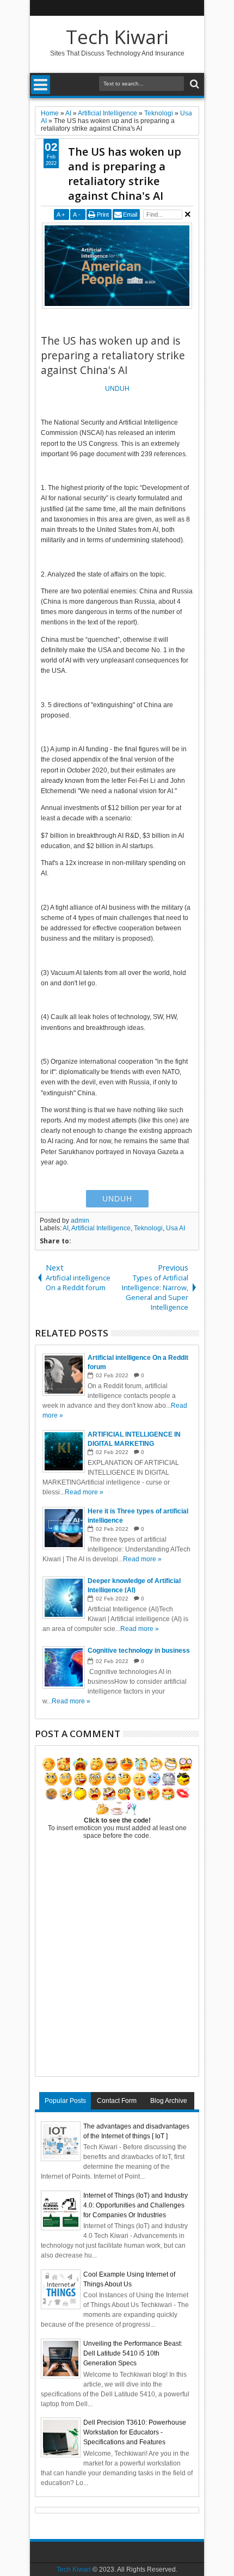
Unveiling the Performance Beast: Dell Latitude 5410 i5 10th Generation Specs (133, 2353)
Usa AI (175, 1228)
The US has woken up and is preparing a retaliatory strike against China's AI (125, 174)
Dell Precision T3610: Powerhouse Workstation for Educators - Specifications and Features (135, 2432)
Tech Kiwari (117, 37)
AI (66, 1228)
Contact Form (117, 2101)
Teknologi (148, 1228)
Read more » (84, 1492)
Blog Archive (169, 2101)
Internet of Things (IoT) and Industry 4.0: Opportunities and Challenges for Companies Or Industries (136, 2205)
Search (193, 84)
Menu (41, 85)
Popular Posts (65, 2101)
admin (80, 1220)
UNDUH (117, 389)
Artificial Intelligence (101, 1228)
